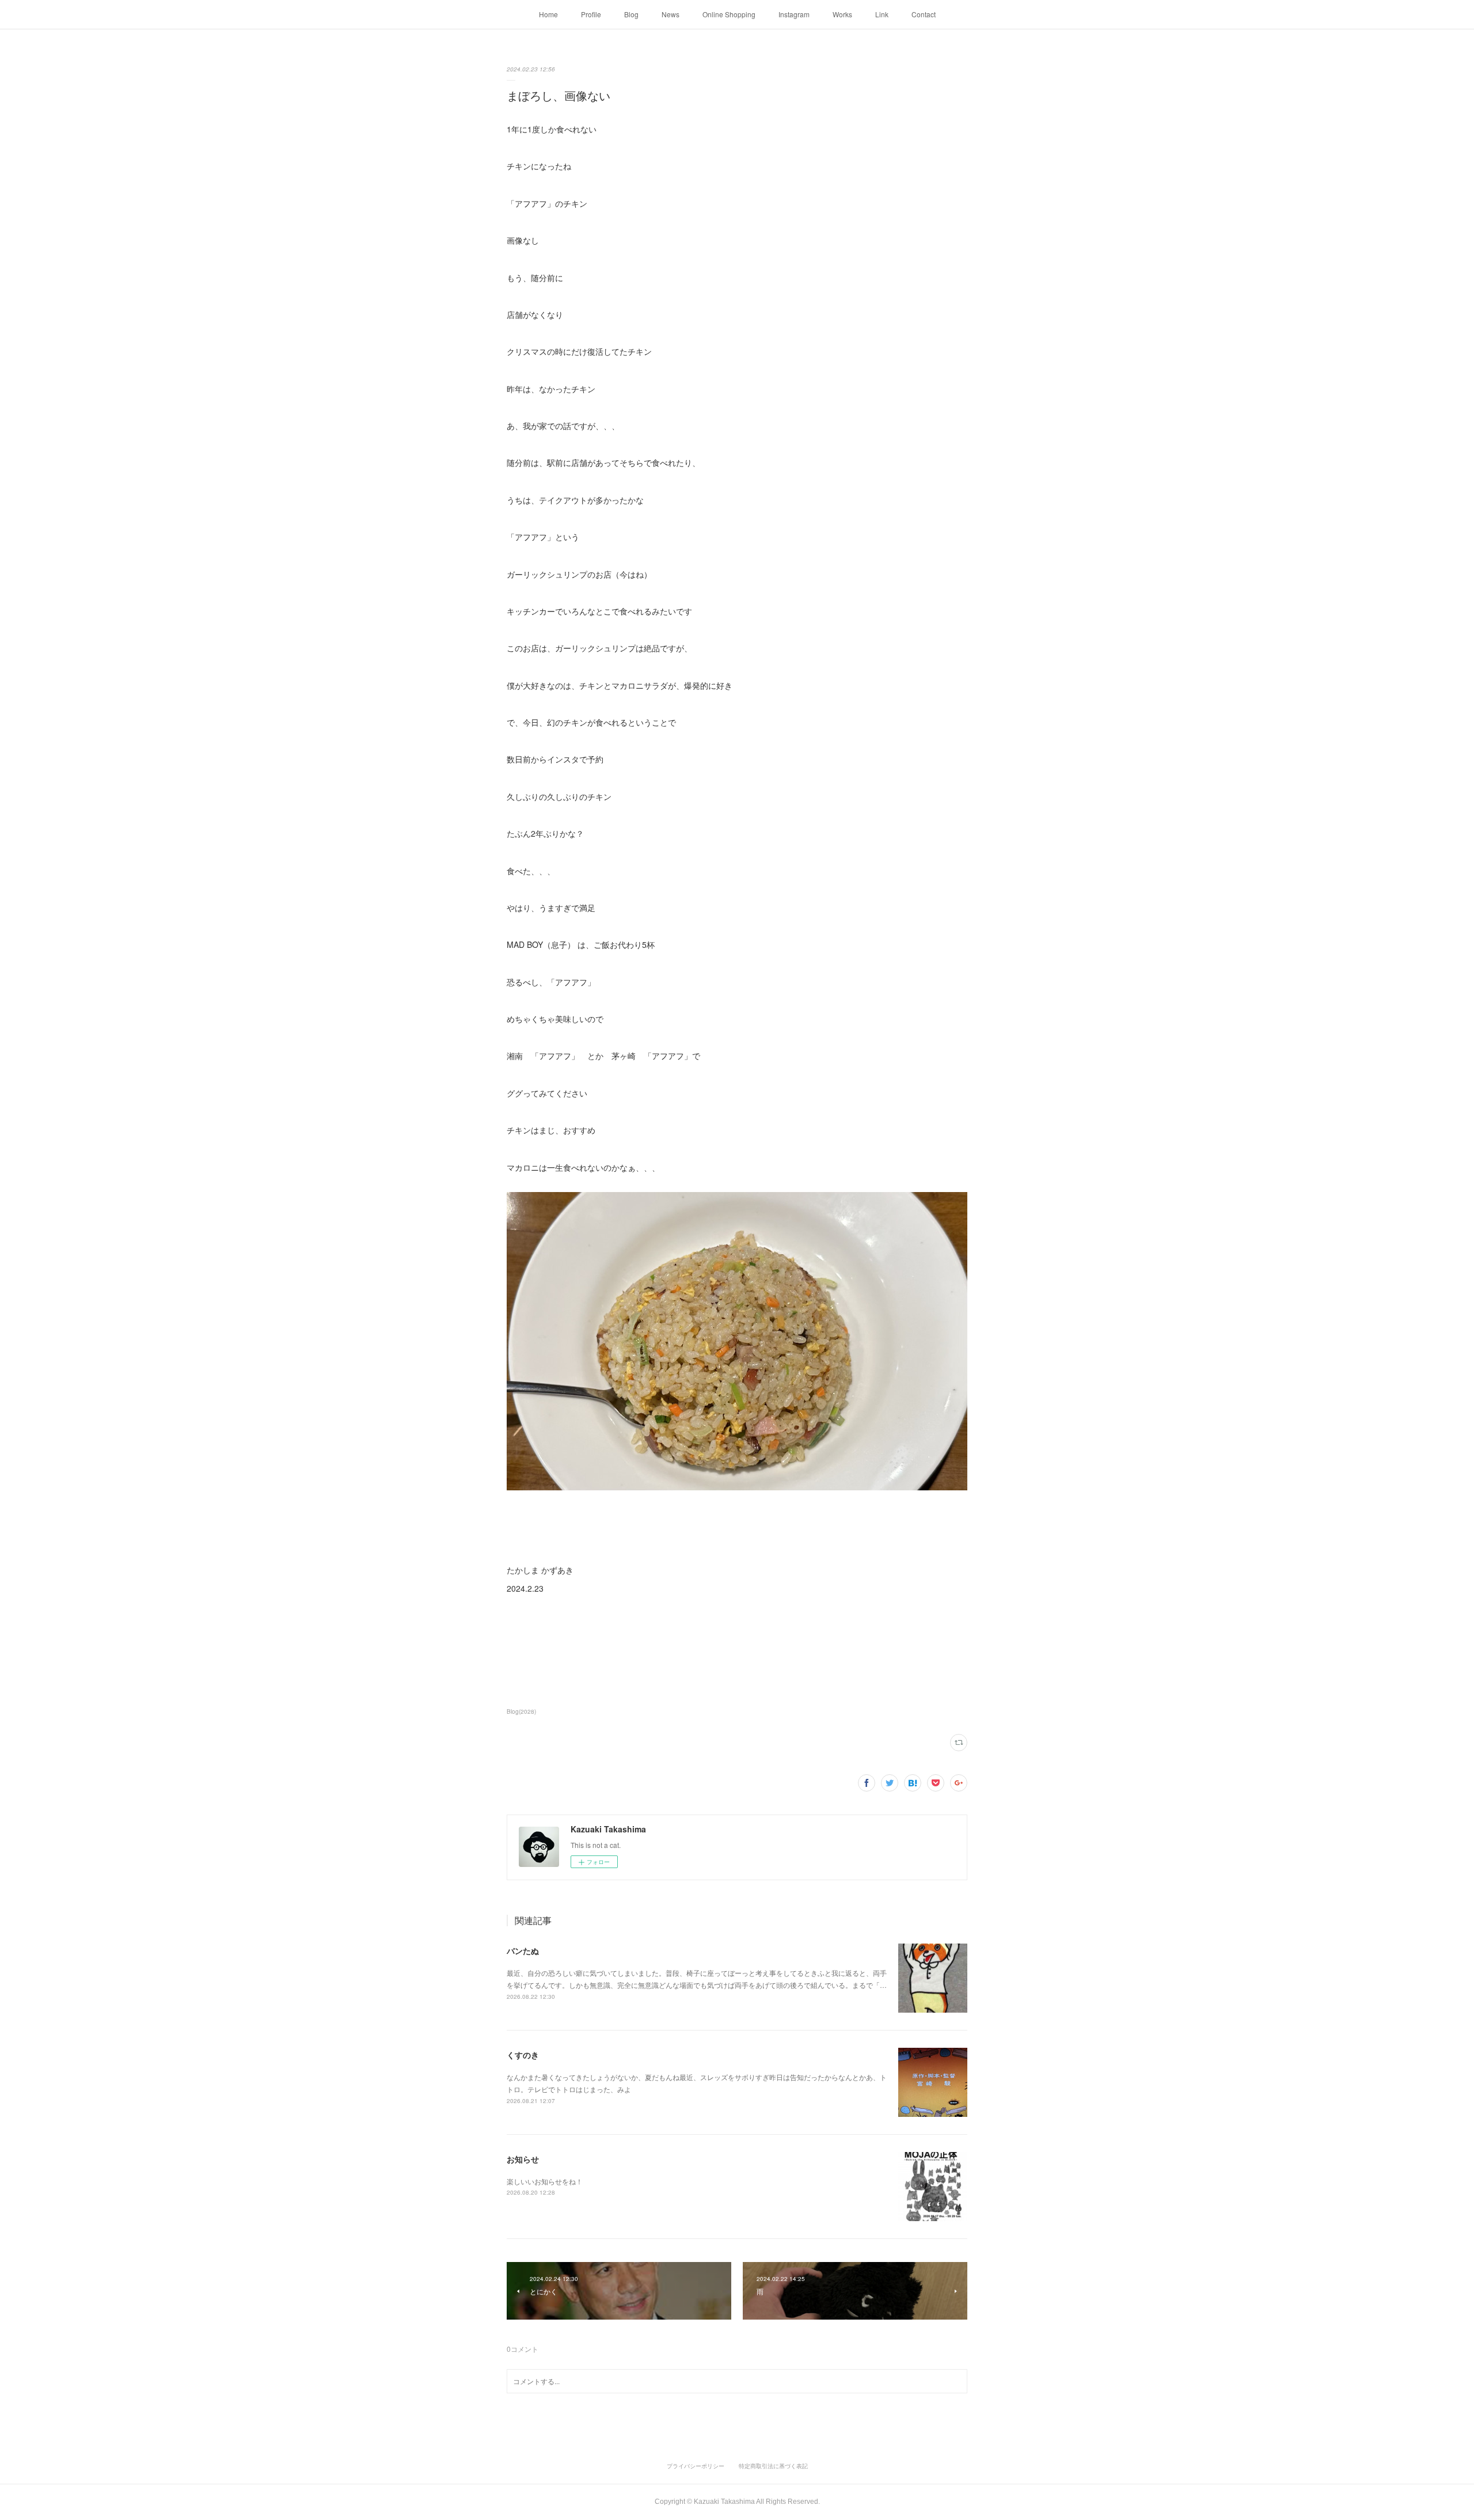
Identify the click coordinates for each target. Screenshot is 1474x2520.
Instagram (794, 14)
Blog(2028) (521, 1711)
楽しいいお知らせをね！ (545, 2181)
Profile (591, 14)
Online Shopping (729, 14)
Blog (631, 14)
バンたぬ (523, 1950)
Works (842, 14)
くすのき (523, 2055)
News (670, 14)
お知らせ (523, 2159)
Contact (924, 14)
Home (548, 14)
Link (882, 14)
